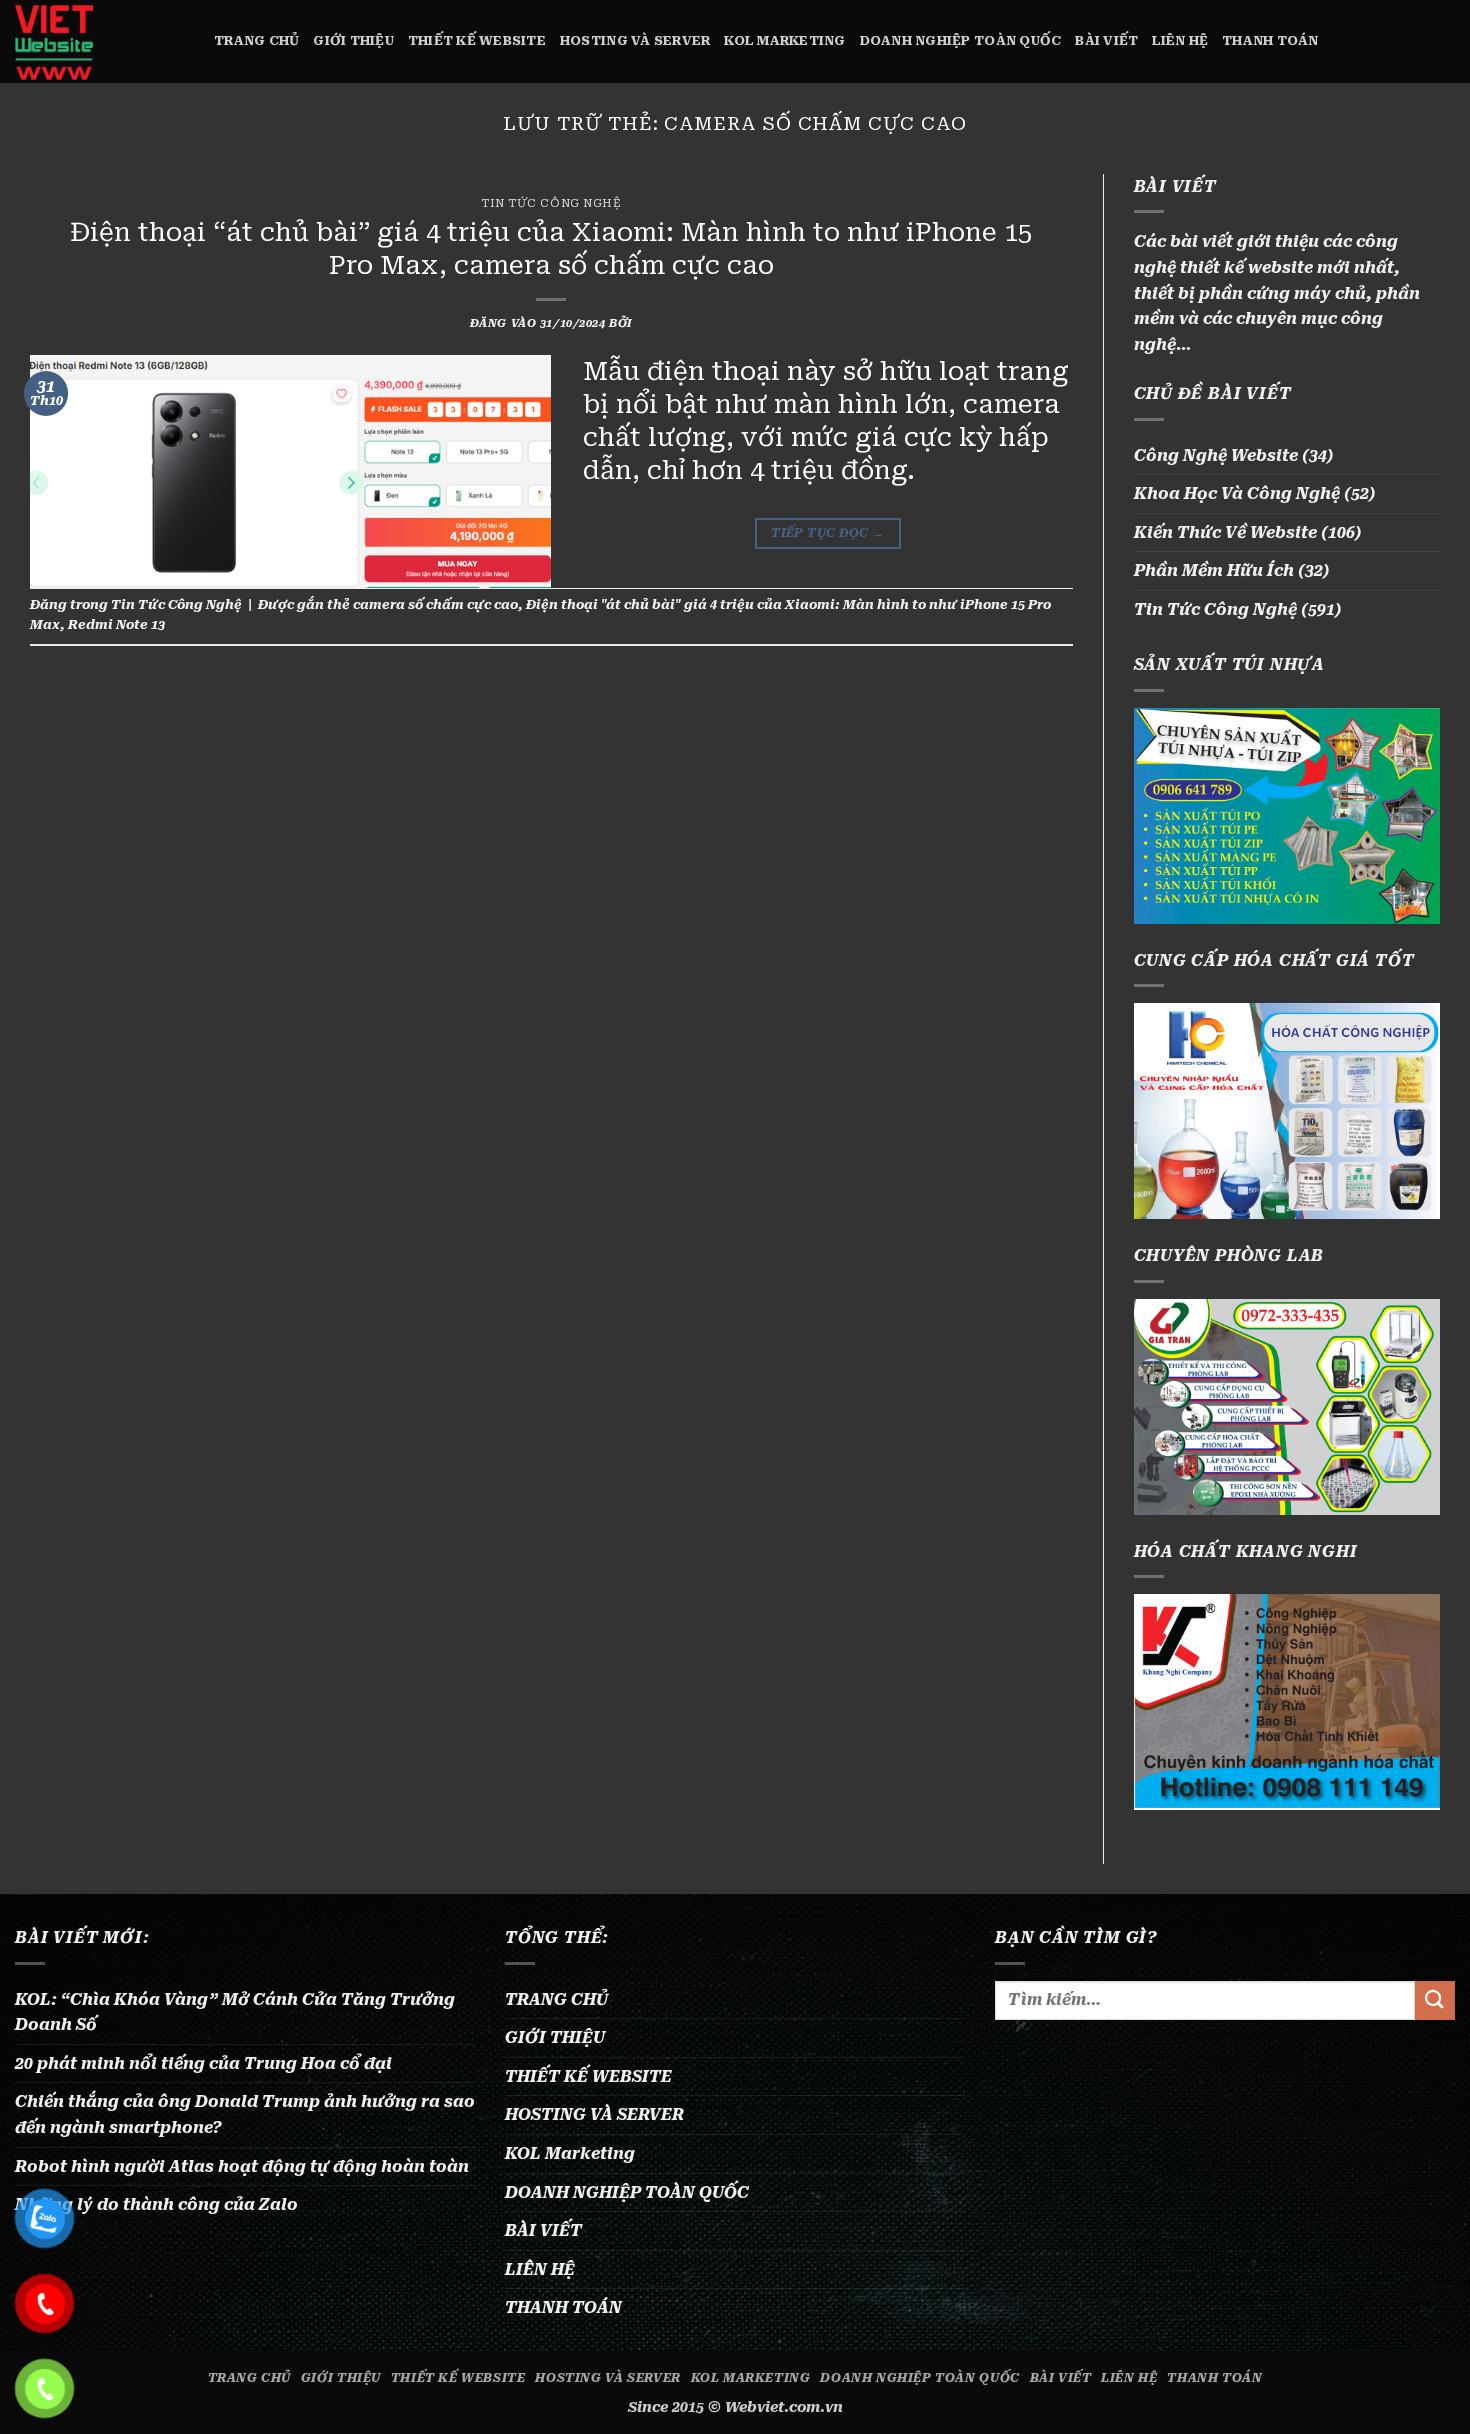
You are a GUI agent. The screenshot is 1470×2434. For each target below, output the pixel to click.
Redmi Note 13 (116, 624)
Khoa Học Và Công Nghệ (1237, 493)
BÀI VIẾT (1106, 40)
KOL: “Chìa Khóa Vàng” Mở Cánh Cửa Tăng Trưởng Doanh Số (235, 2012)
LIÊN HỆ (1180, 40)
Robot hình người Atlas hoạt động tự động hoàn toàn (242, 2166)
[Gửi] (1435, 2000)
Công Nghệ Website (1216, 455)
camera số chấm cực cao (435, 604)
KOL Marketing (784, 40)
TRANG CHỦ (256, 40)
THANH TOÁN (1270, 40)
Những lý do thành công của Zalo (156, 2204)
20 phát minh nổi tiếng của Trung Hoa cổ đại (203, 2063)
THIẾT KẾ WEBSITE (477, 40)
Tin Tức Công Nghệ (551, 203)
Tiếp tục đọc (827, 533)
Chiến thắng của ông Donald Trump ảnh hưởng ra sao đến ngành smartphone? (245, 2114)
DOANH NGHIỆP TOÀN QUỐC (961, 40)
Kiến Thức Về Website (1225, 532)
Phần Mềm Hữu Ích (1214, 570)
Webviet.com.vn (784, 2407)
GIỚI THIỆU (353, 40)
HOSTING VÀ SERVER (635, 40)
